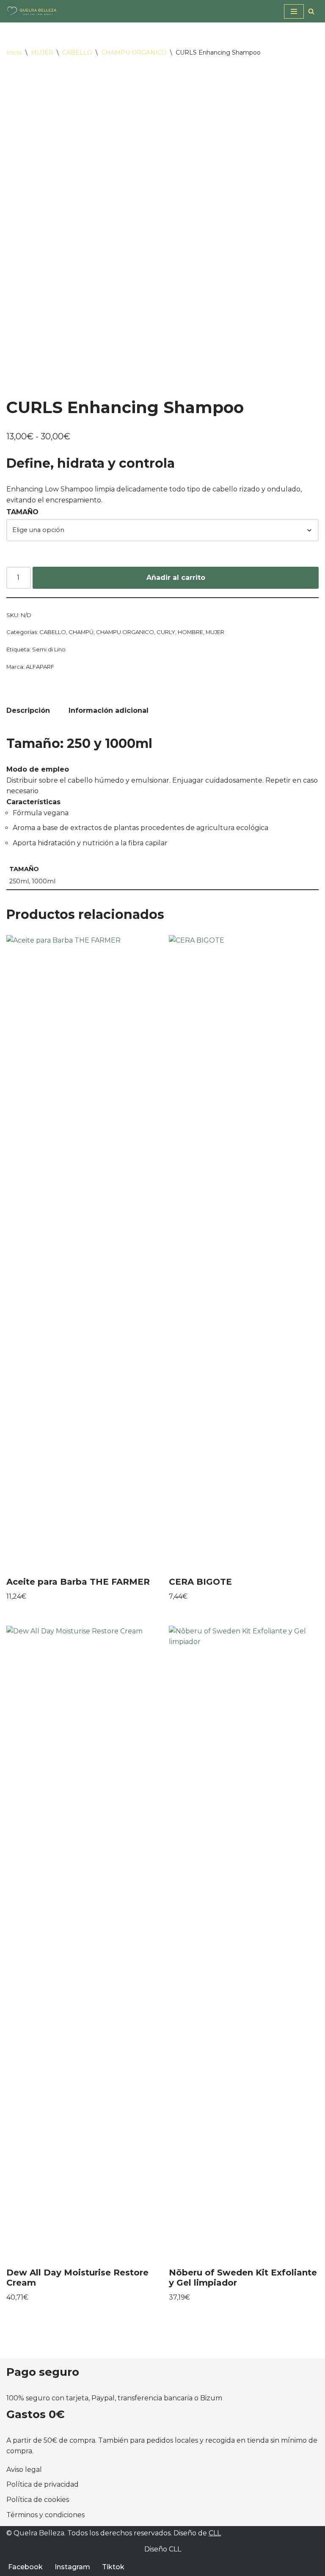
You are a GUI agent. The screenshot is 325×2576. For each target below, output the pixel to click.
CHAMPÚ (81, 632)
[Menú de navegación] (294, 11)
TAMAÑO (22, 512)
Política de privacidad (43, 2484)
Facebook (25, 2567)
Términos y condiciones (45, 2515)
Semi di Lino (49, 649)
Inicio (14, 52)
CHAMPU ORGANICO (134, 52)
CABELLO (77, 52)
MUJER (42, 52)
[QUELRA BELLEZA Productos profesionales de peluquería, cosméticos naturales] (32, 11)
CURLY (166, 632)
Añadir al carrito (176, 578)
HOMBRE (190, 632)
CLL (215, 2533)
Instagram (72, 2567)
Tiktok (113, 2567)
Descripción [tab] (28, 710)
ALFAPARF (40, 667)
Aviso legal (24, 2470)
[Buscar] (311, 11)
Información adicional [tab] (109, 710)
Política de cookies (38, 2500)
